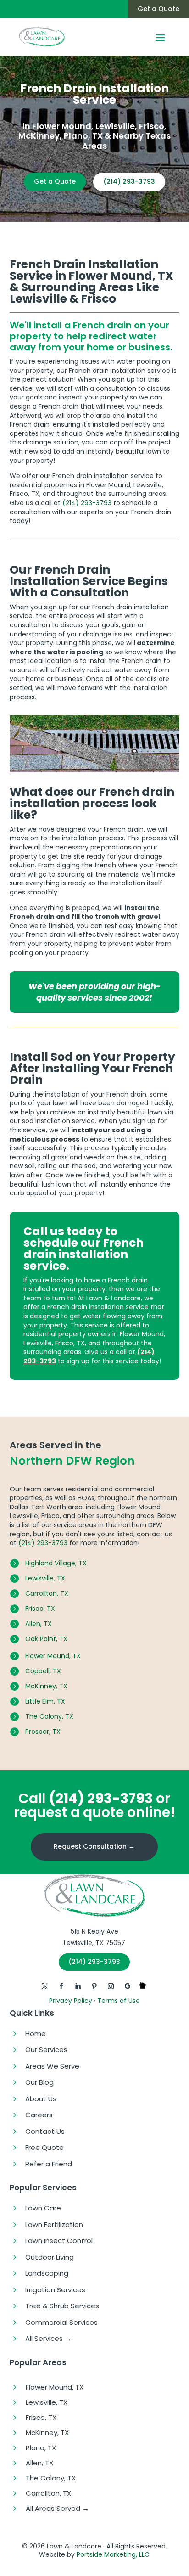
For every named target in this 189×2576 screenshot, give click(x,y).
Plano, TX (41, 2448)
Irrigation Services (55, 2290)
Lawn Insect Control (59, 2241)
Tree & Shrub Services (62, 2306)
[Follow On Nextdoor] (144, 1986)
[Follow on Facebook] (61, 1986)
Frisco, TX (40, 1609)
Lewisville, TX (45, 1578)
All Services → (48, 2338)
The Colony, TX (49, 1716)
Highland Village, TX (56, 1563)
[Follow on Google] (128, 1986)
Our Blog (39, 2082)
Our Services (46, 2050)
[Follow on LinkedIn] (78, 1986)
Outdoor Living (50, 2257)
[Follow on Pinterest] (94, 1986)
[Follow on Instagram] (111, 1986)
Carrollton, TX (47, 1593)
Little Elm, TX (45, 1701)
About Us (41, 2099)
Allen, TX (39, 1624)
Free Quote (44, 2147)
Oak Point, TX (46, 1639)
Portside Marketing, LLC (113, 2554)
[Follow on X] (45, 1986)
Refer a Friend (49, 2164)
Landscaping (47, 2273)
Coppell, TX (43, 1671)
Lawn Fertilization (54, 2224)
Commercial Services (61, 2322)
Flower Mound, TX (53, 1656)
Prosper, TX (43, 1732)
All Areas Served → (57, 2508)
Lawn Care (43, 2208)
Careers (39, 2115)
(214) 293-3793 (129, 181)
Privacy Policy (71, 2001)
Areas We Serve (52, 2066)
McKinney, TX (46, 1686)
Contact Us (45, 2131)
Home (36, 2033)
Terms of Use (119, 2001)
